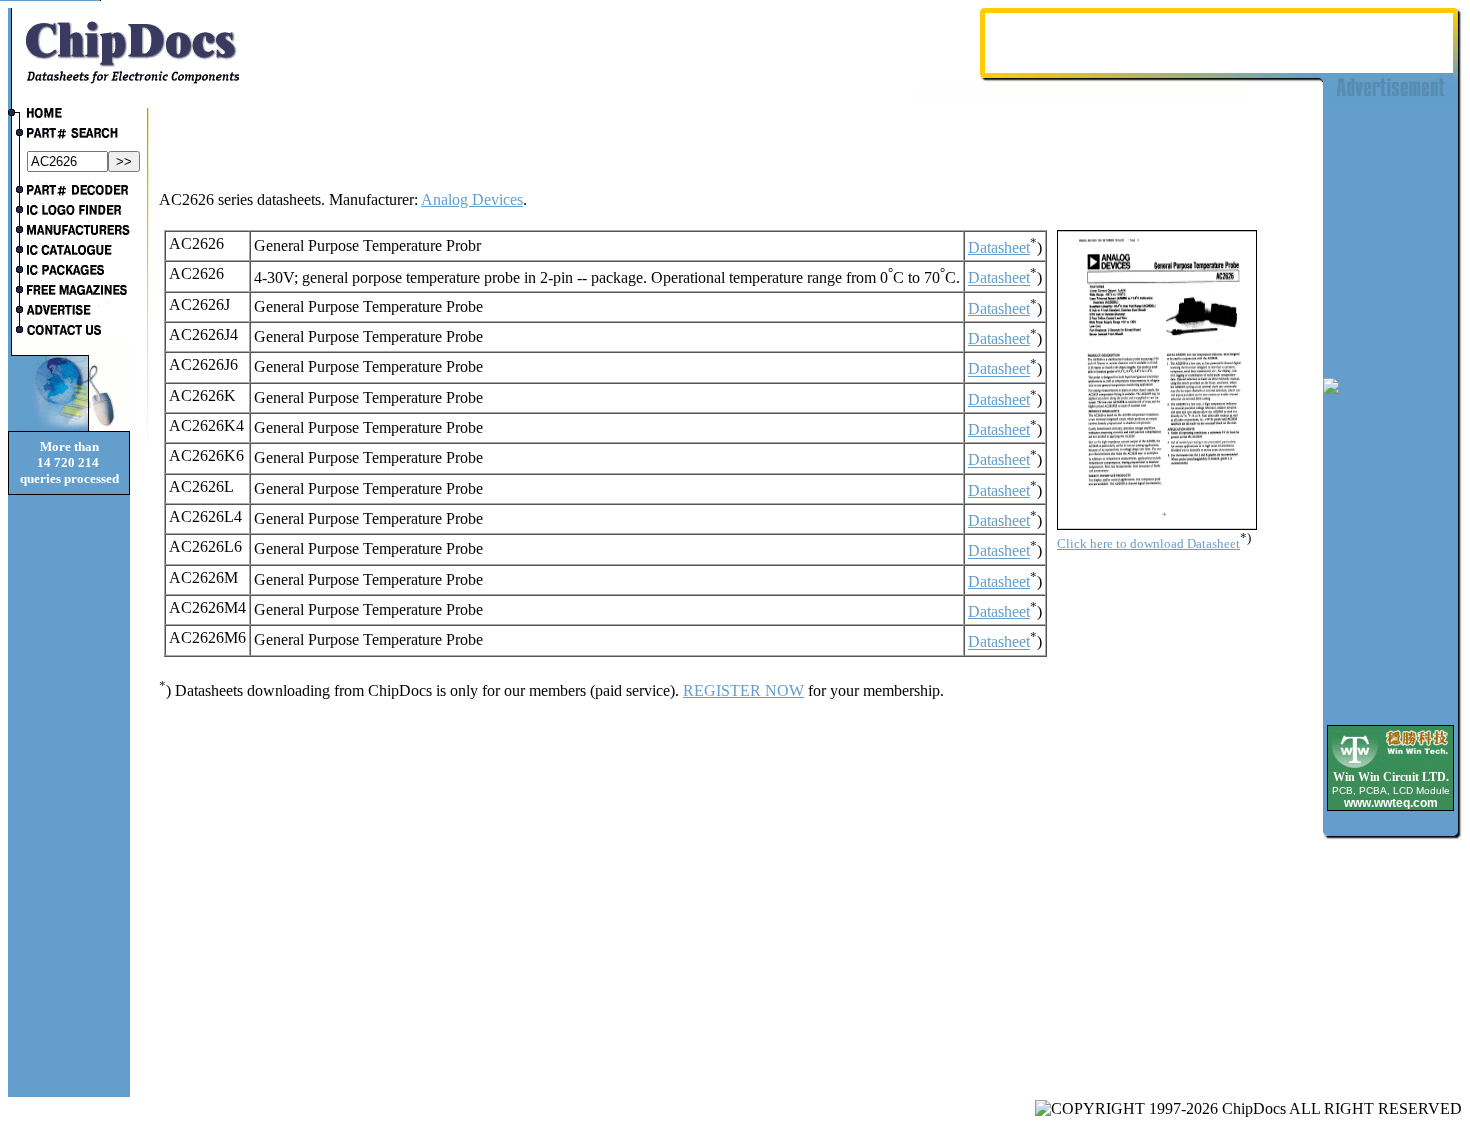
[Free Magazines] (69, 292)
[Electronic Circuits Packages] (69, 272)
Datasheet (999, 247)
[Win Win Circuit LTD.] (1390, 766)
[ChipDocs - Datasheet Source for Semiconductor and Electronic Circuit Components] (69, 115)
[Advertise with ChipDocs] (69, 312)
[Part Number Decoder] (69, 192)
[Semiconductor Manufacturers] (69, 232)
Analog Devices (472, 199)
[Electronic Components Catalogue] (69, 252)
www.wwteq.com (1391, 803)
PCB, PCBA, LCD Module (1391, 790)
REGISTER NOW (743, 690)
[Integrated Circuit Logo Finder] (69, 212)
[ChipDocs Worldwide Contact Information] (69, 330)
